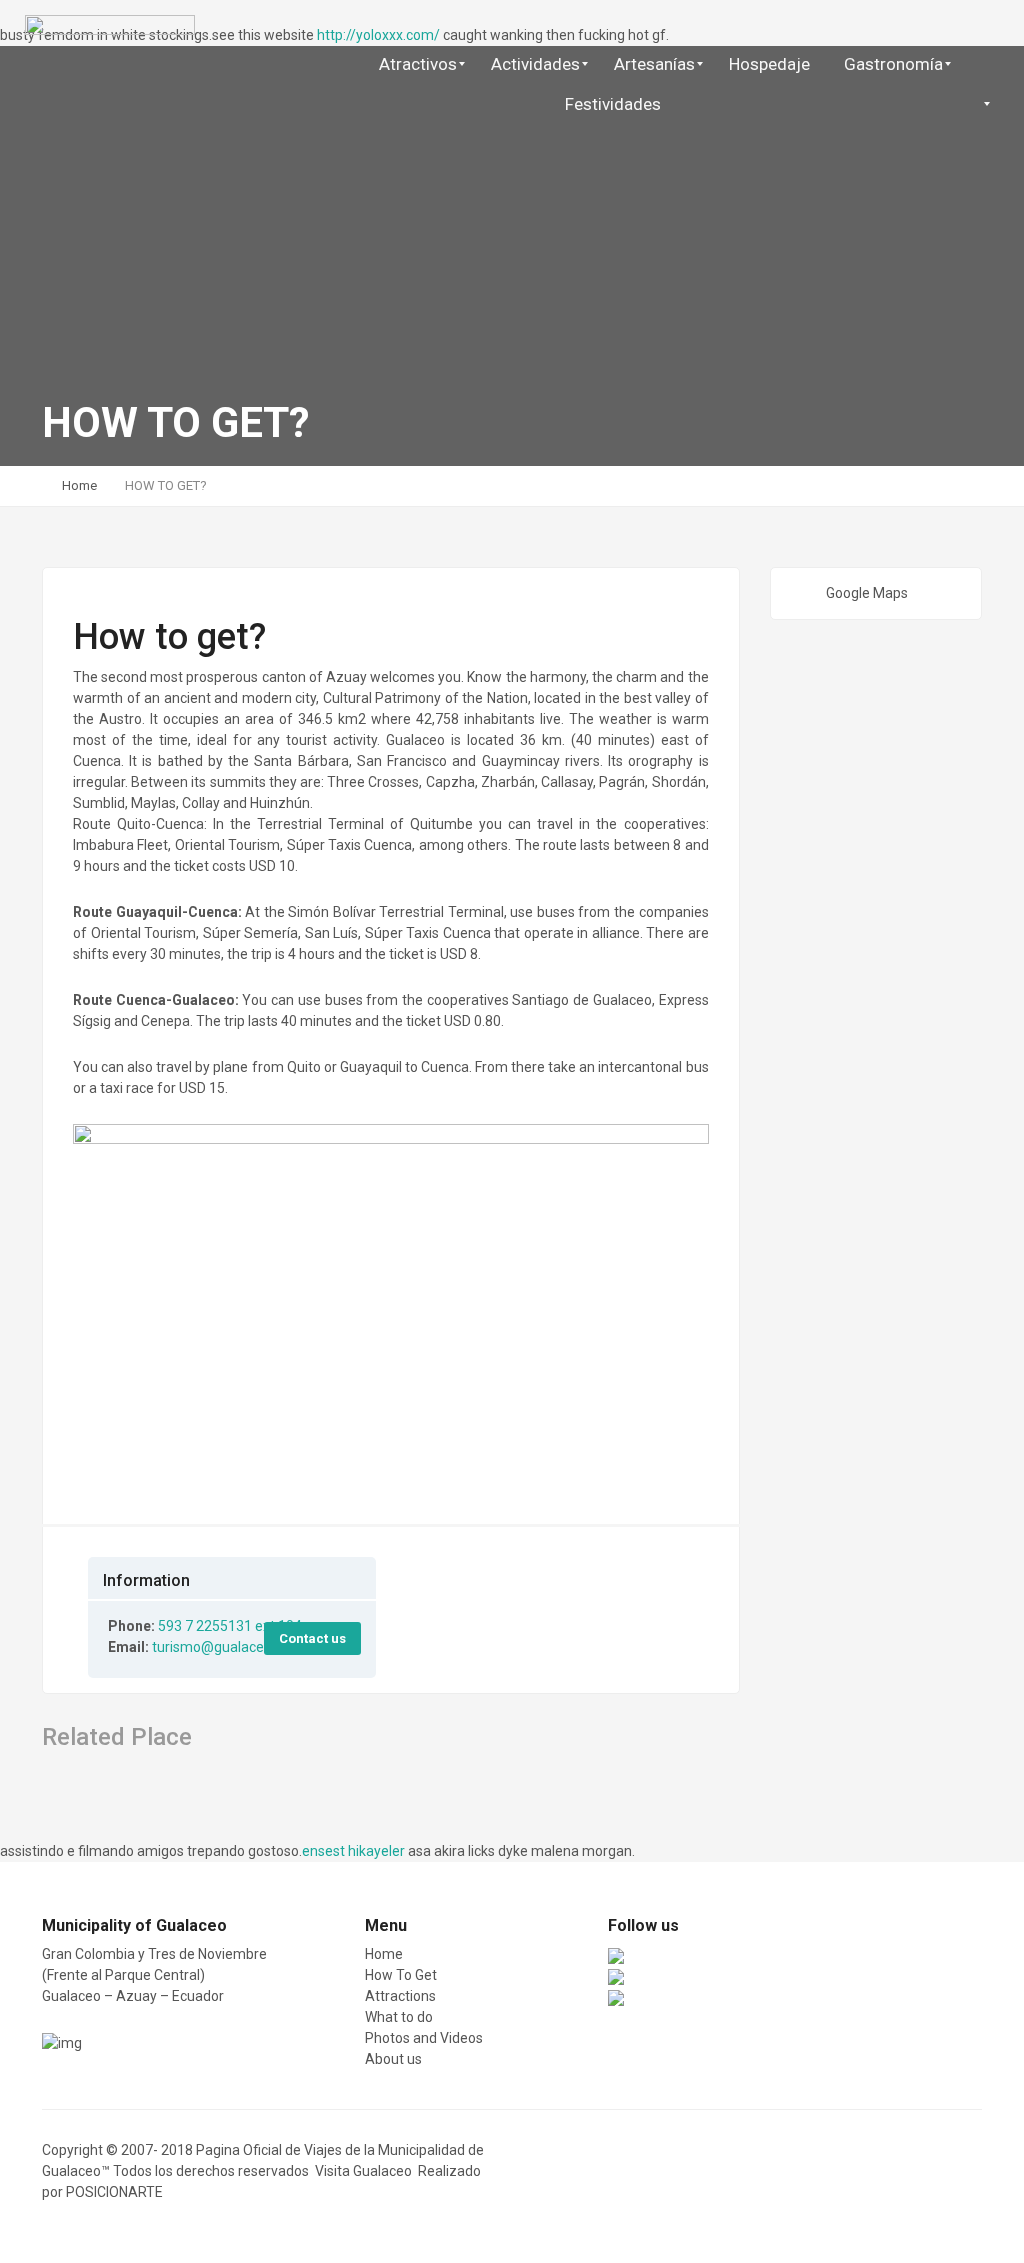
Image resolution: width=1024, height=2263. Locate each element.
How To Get (401, 1975)
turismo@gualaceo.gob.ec (234, 1647)
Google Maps (867, 593)
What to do (399, 2017)
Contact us (312, 1638)
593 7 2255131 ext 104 (230, 1626)
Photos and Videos (424, 2038)
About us (393, 2059)
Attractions (400, 1996)
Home (79, 485)
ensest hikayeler (353, 1851)
